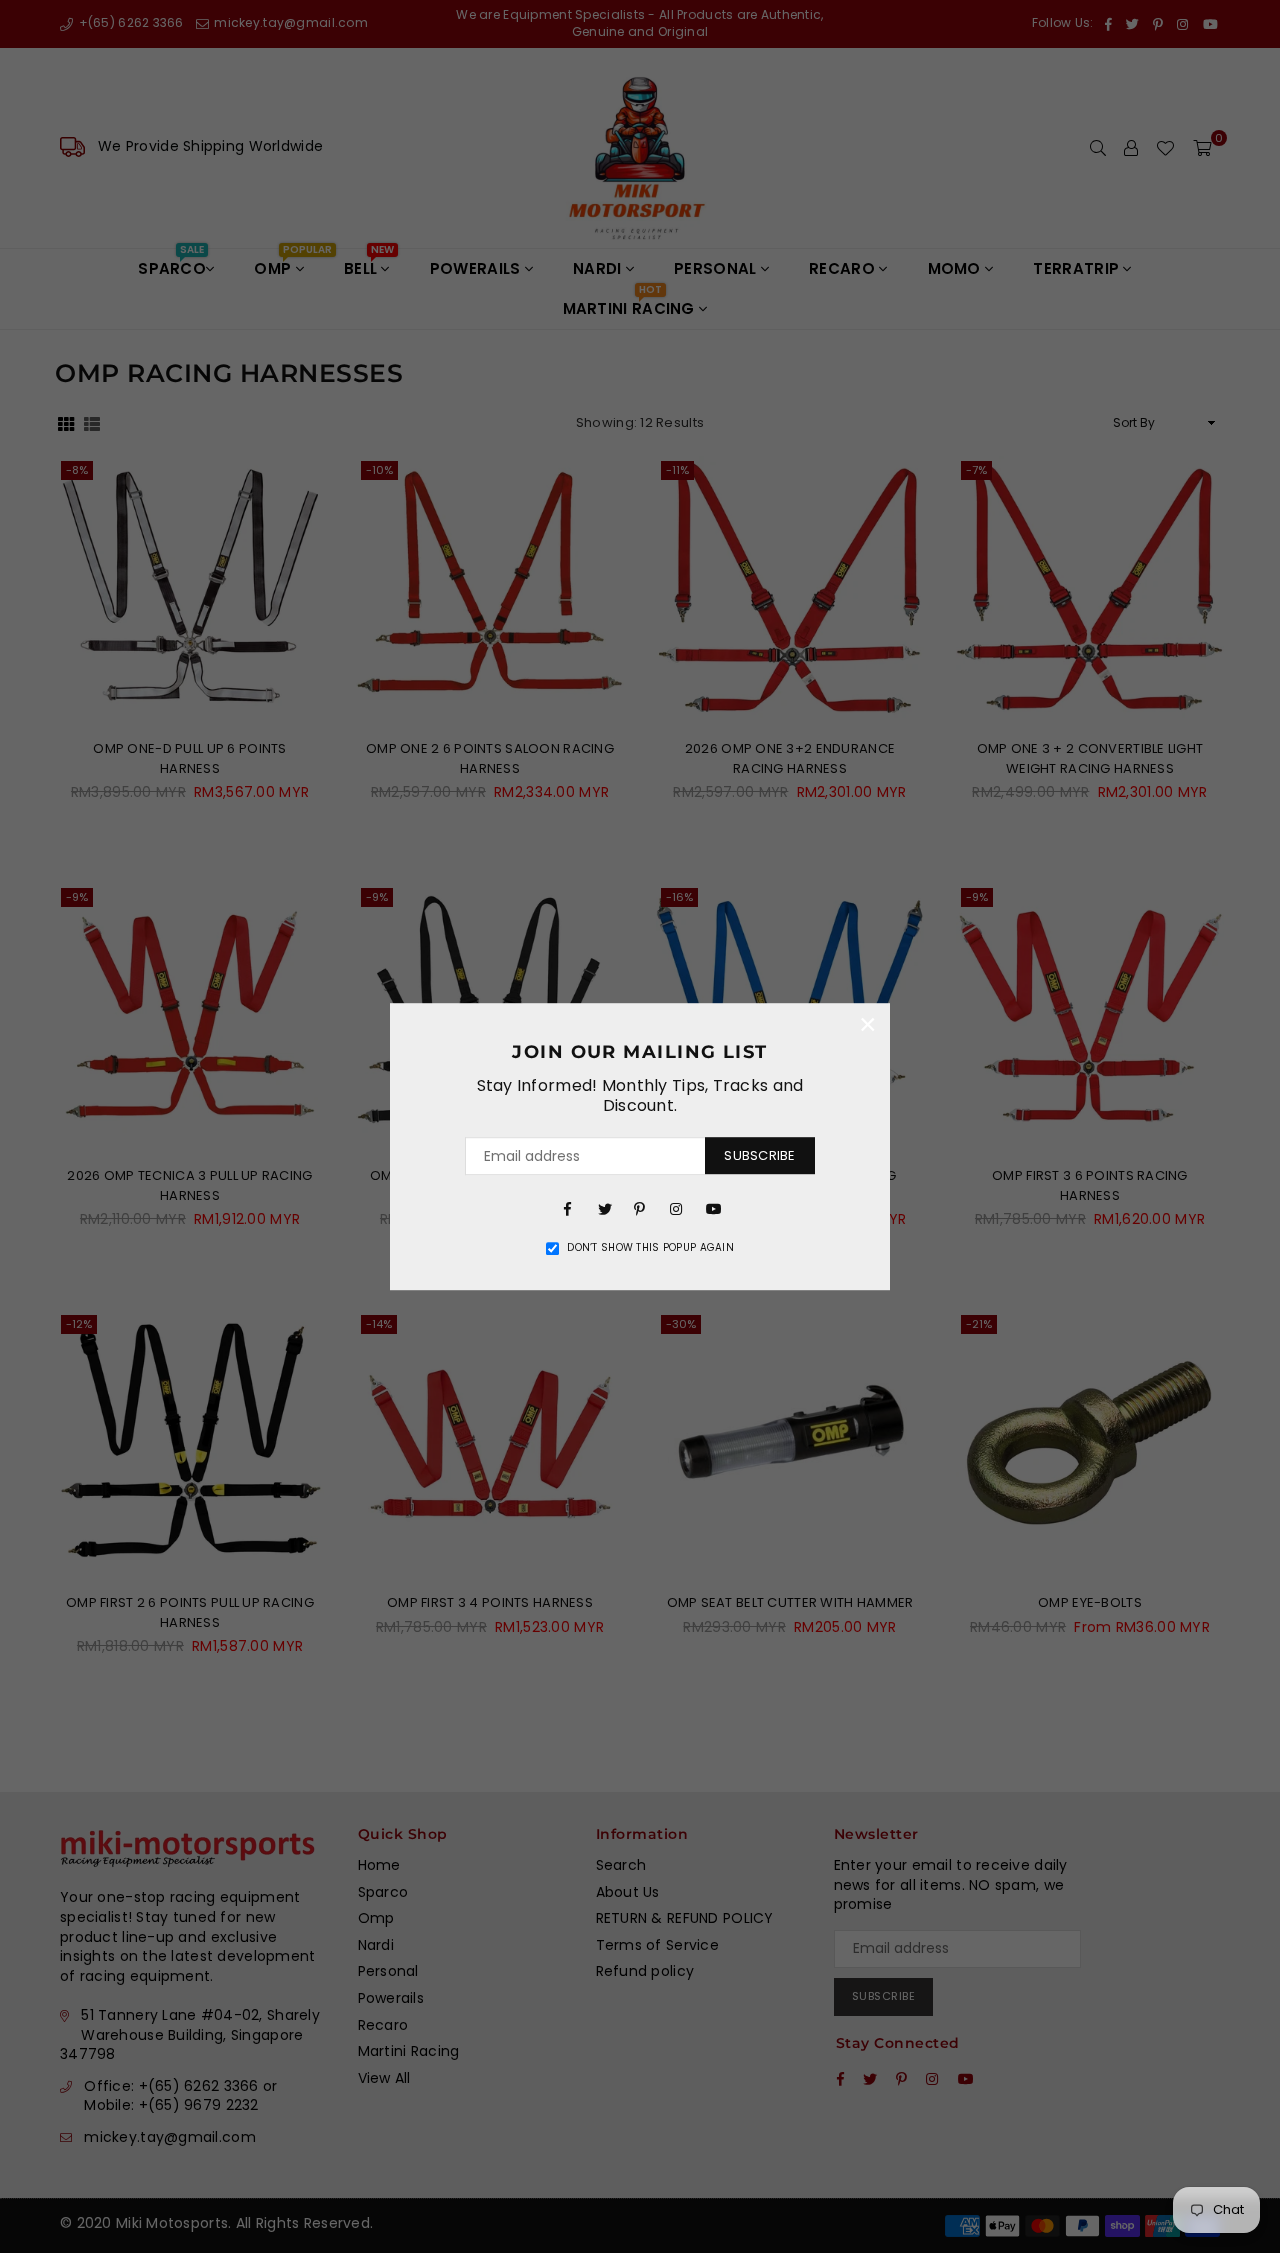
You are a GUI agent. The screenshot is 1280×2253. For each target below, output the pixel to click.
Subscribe (759, 1155)
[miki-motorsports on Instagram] (676, 1208)
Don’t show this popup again (650, 1248)
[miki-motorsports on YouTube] (712, 1208)
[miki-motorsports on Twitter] (604, 1208)
